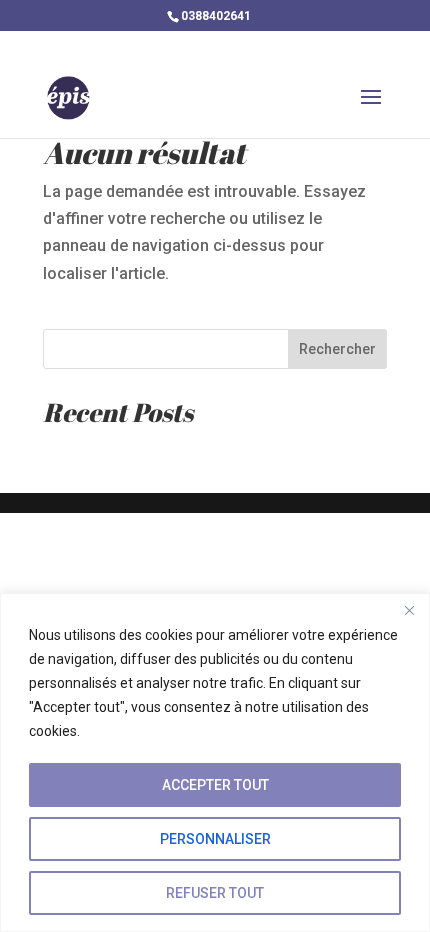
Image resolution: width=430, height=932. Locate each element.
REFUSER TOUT (215, 893)
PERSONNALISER (215, 839)
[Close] (409, 610)
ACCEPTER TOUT (215, 785)
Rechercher (337, 349)
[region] (215, 762)
